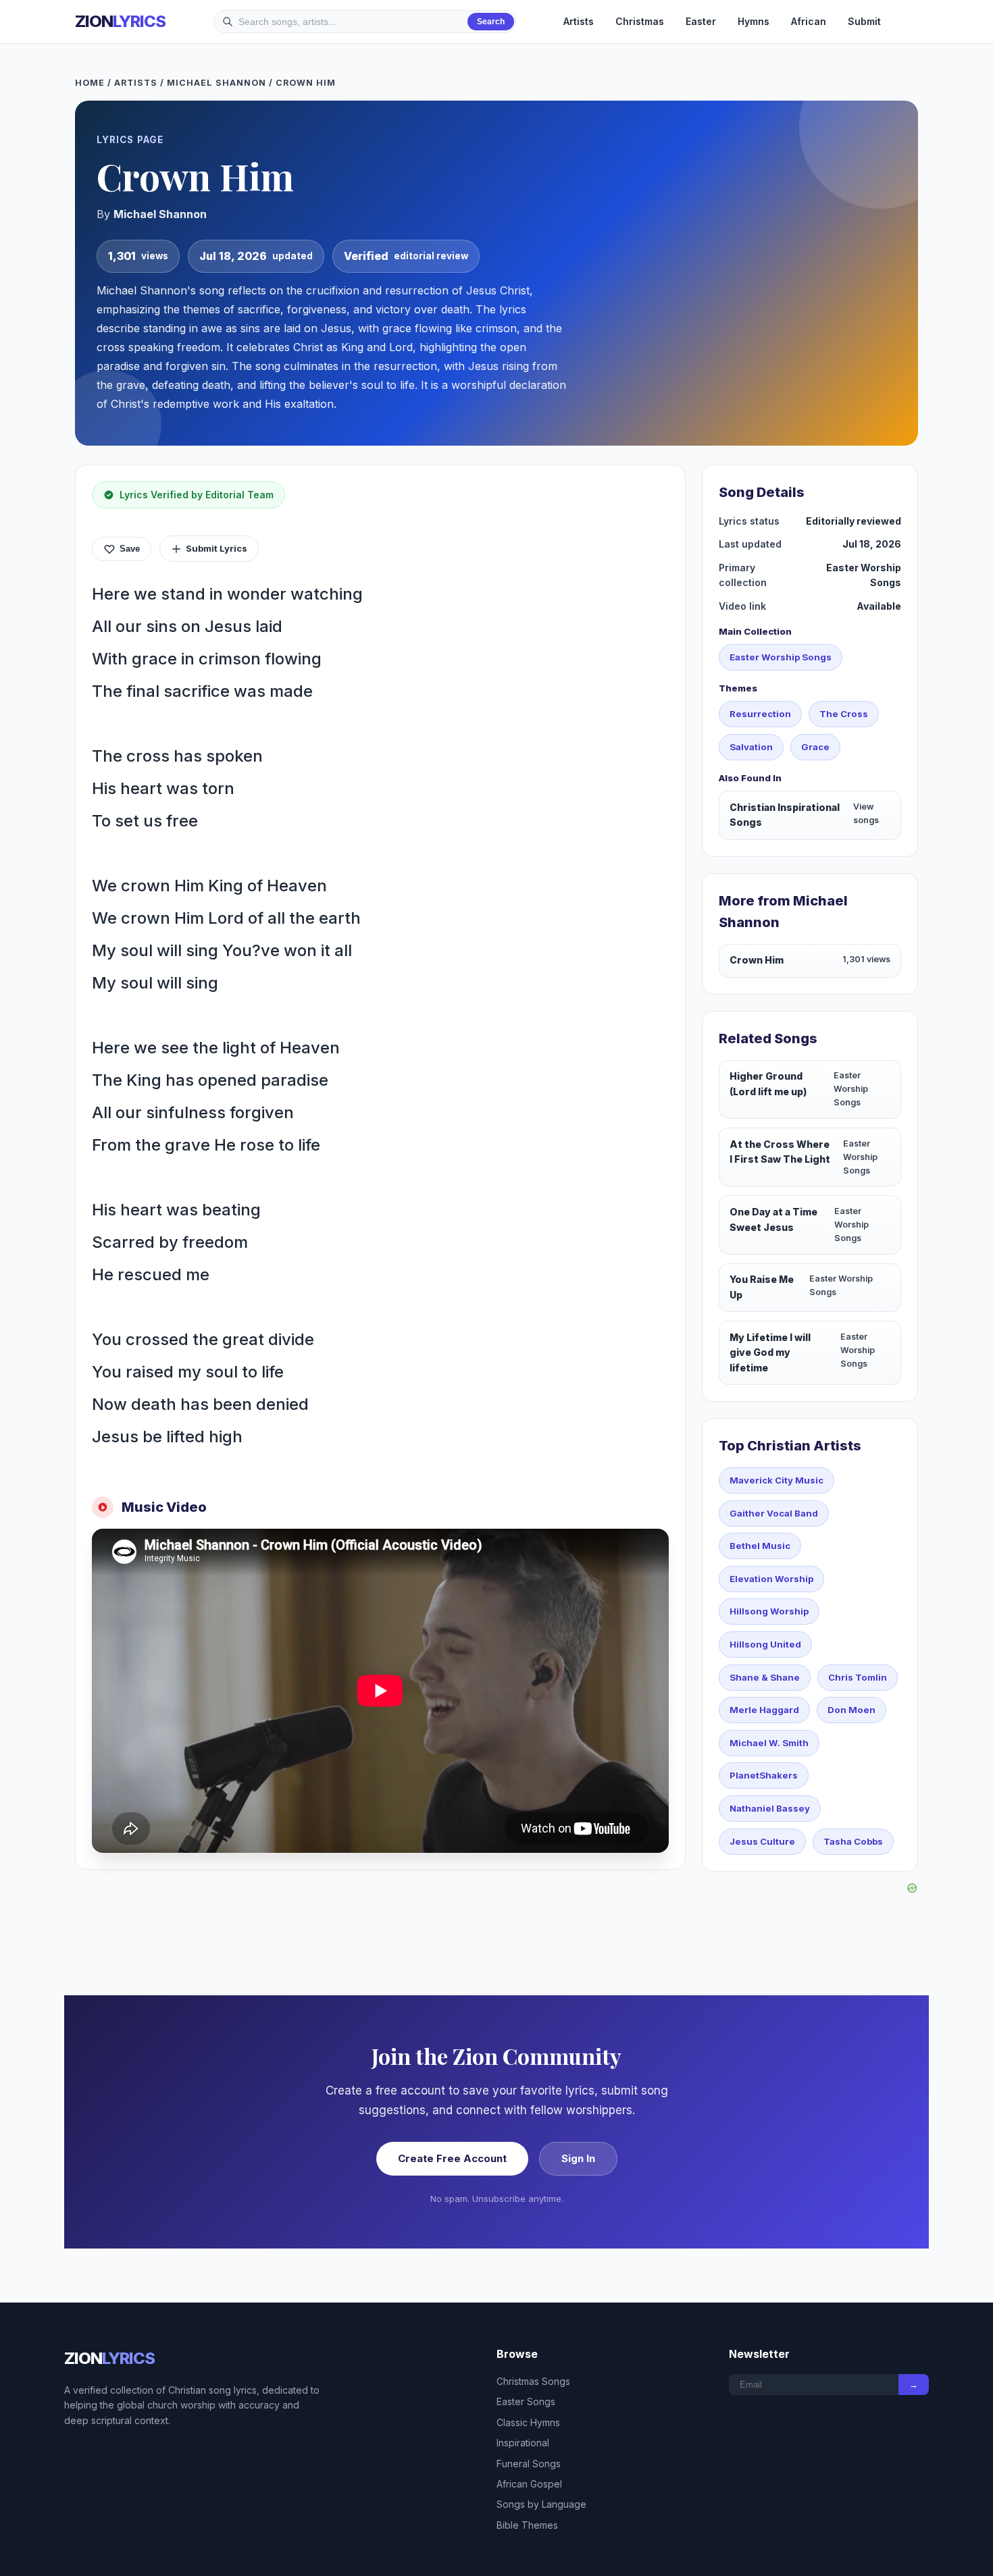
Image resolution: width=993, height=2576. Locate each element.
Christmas (640, 21)
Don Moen (851, 1710)
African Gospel (529, 2484)
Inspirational (523, 2443)
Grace (815, 747)
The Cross (844, 714)
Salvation (751, 747)
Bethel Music (760, 1546)
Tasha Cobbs (853, 1841)
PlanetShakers (764, 1775)
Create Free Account (452, 2158)
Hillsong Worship (769, 1611)
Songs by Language (541, 2504)
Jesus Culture (762, 1841)
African (809, 21)
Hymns (754, 21)
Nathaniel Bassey (770, 1808)
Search (491, 22)
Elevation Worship (771, 1579)
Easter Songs (526, 2401)
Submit (864, 21)
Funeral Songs (529, 2464)
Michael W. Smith (769, 1743)
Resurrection (760, 714)
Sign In (578, 2158)
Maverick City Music (776, 1480)
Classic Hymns (528, 2422)
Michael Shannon (217, 83)
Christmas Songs (533, 2381)
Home (90, 83)
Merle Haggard (764, 1710)
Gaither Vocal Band (774, 1513)
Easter (701, 21)
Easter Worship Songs (781, 657)
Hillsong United (765, 1644)
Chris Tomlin (858, 1677)
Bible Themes (527, 2525)
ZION (120, 21)
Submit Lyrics (217, 548)
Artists (579, 21)
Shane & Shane (765, 1677)
